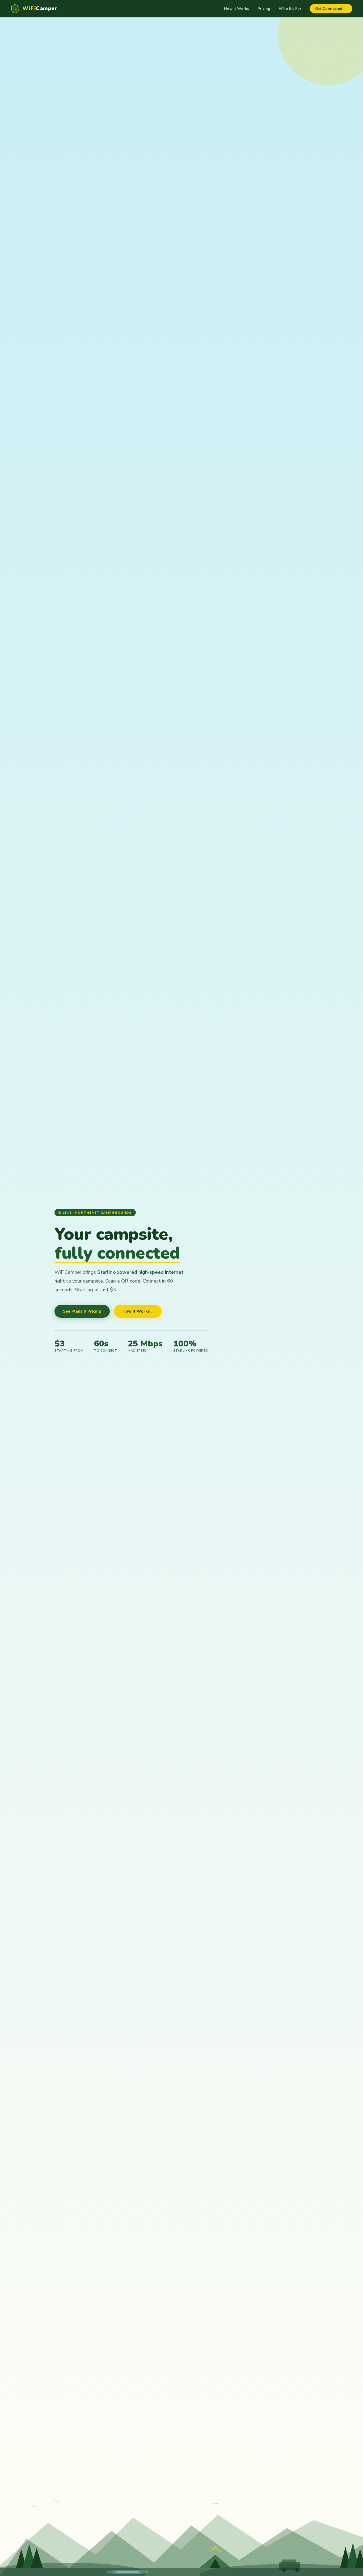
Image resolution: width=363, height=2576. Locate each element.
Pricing (264, 9)
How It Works (237, 9)
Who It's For (290, 9)
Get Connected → (331, 9)
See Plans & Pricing (82, 1311)
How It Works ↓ (138, 1311)
